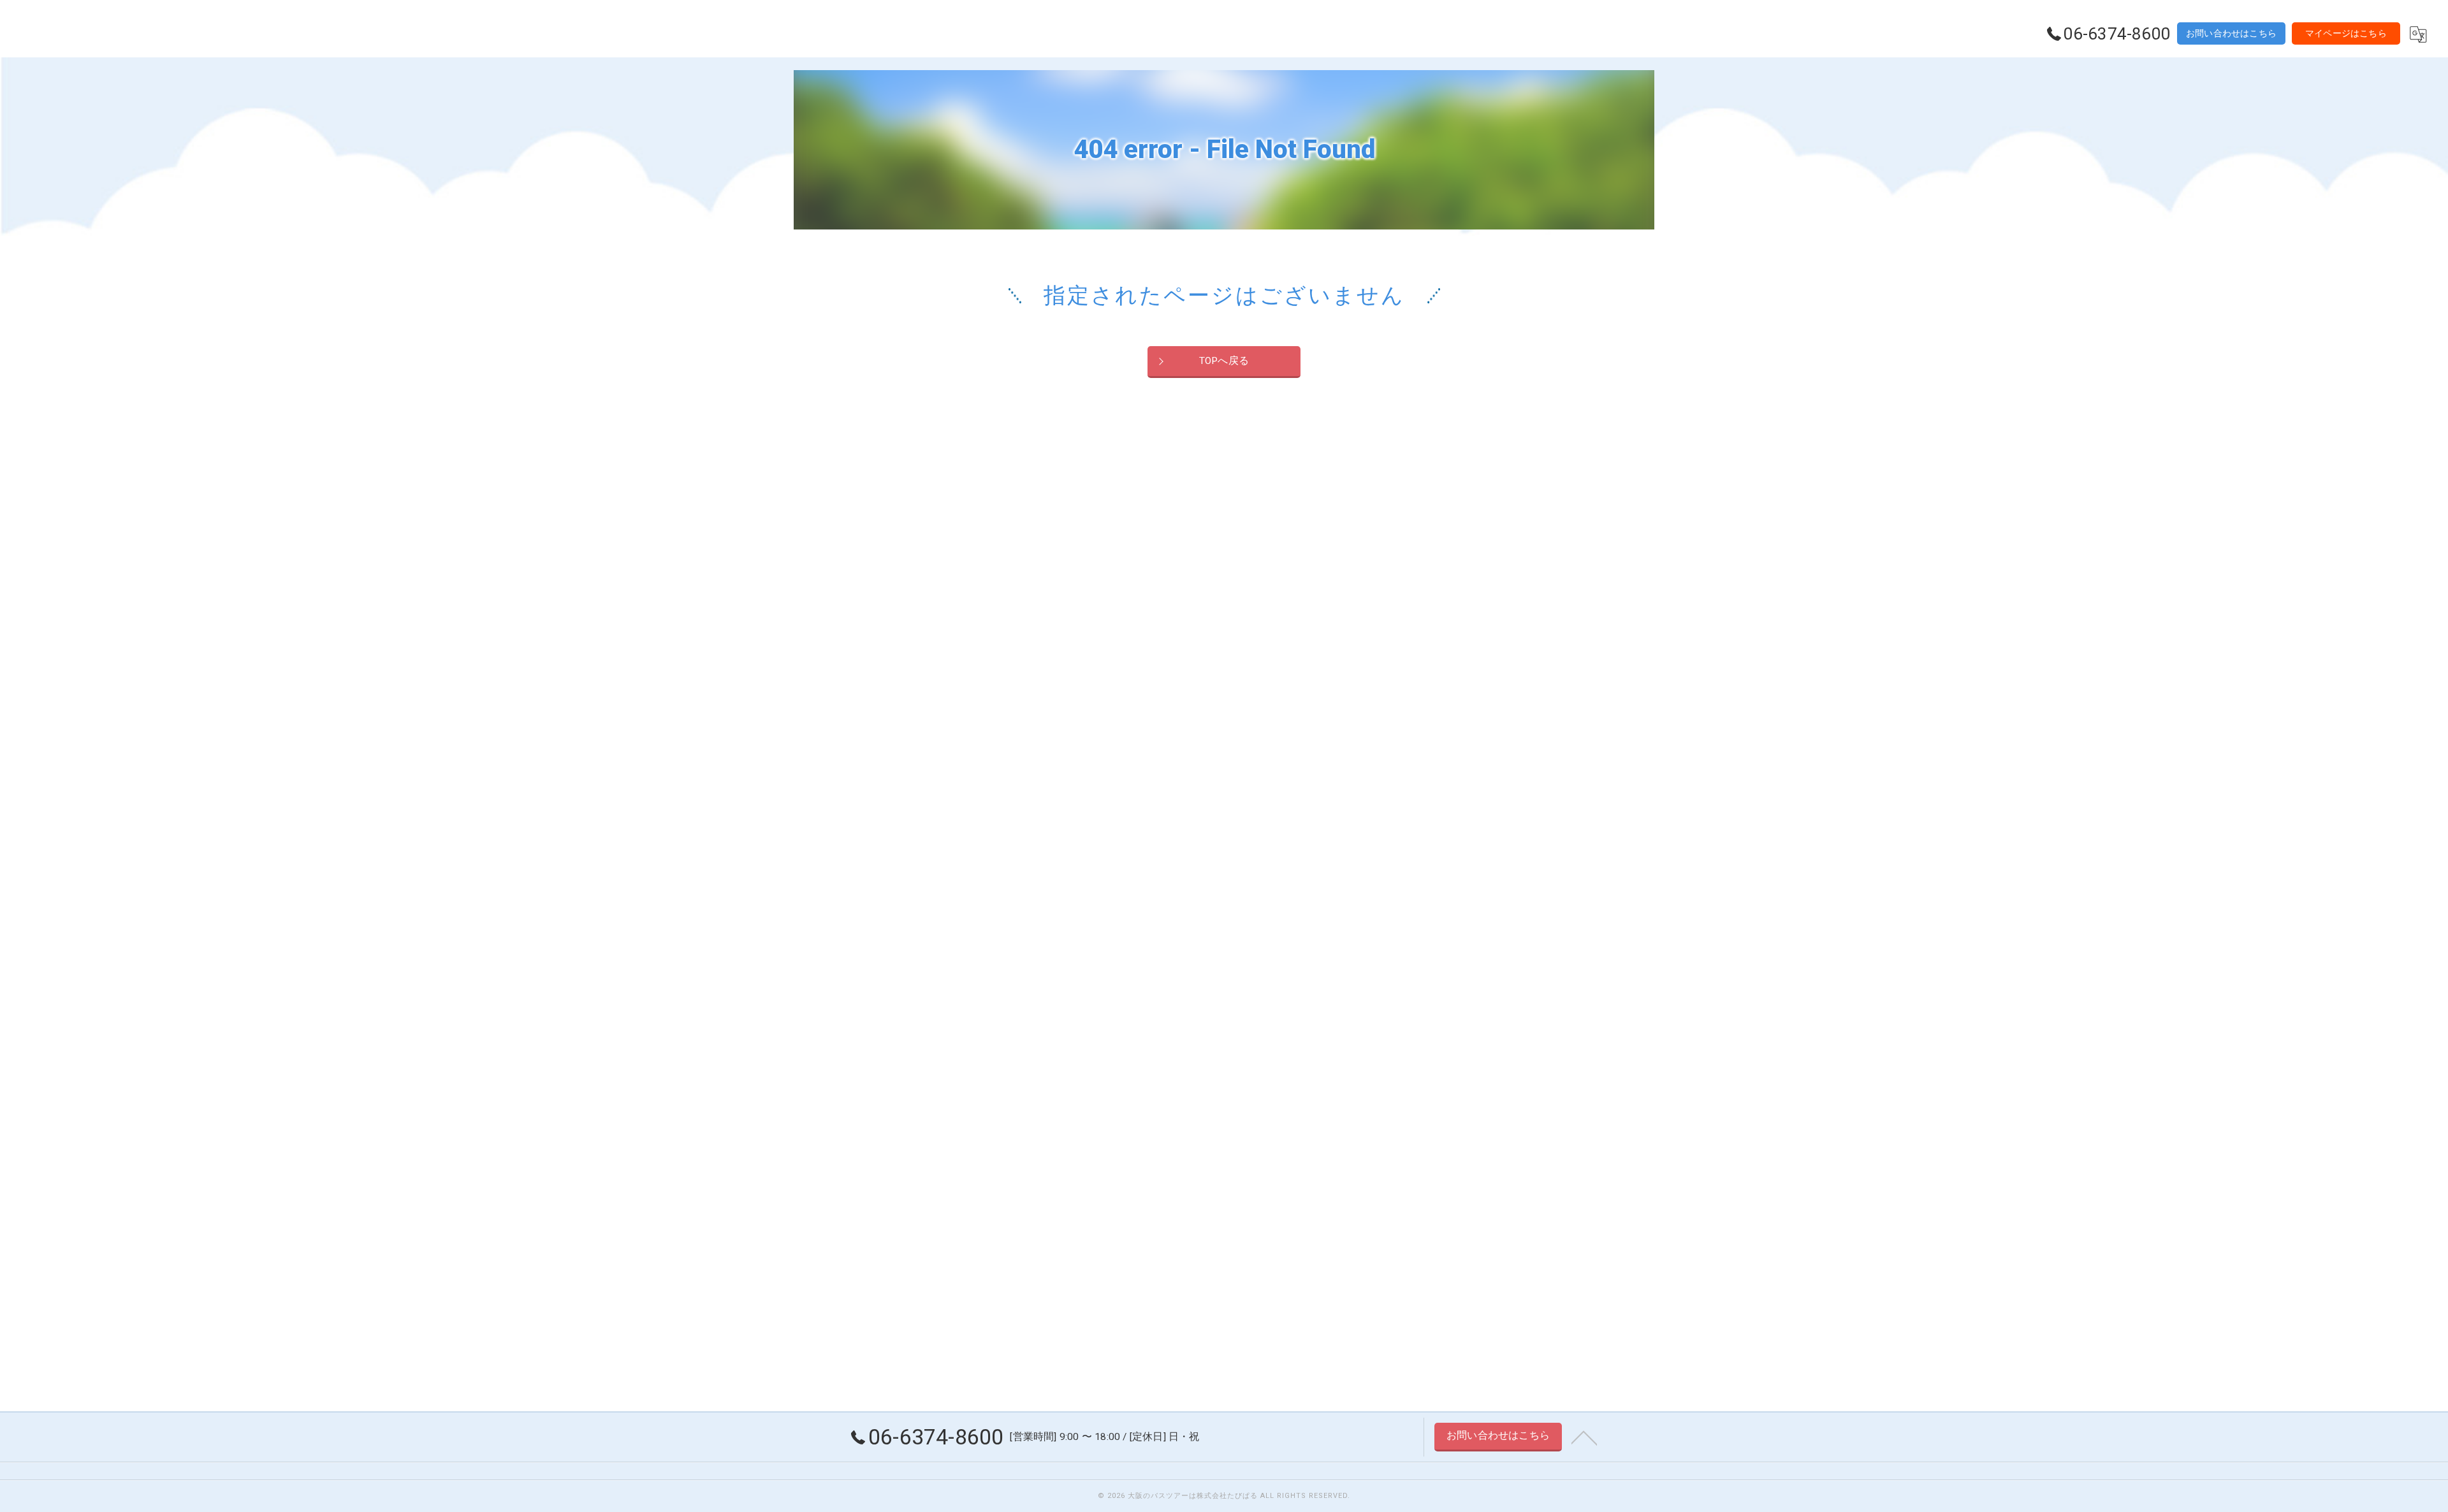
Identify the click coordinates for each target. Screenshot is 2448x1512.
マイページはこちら (2346, 33)
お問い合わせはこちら (2231, 33)
